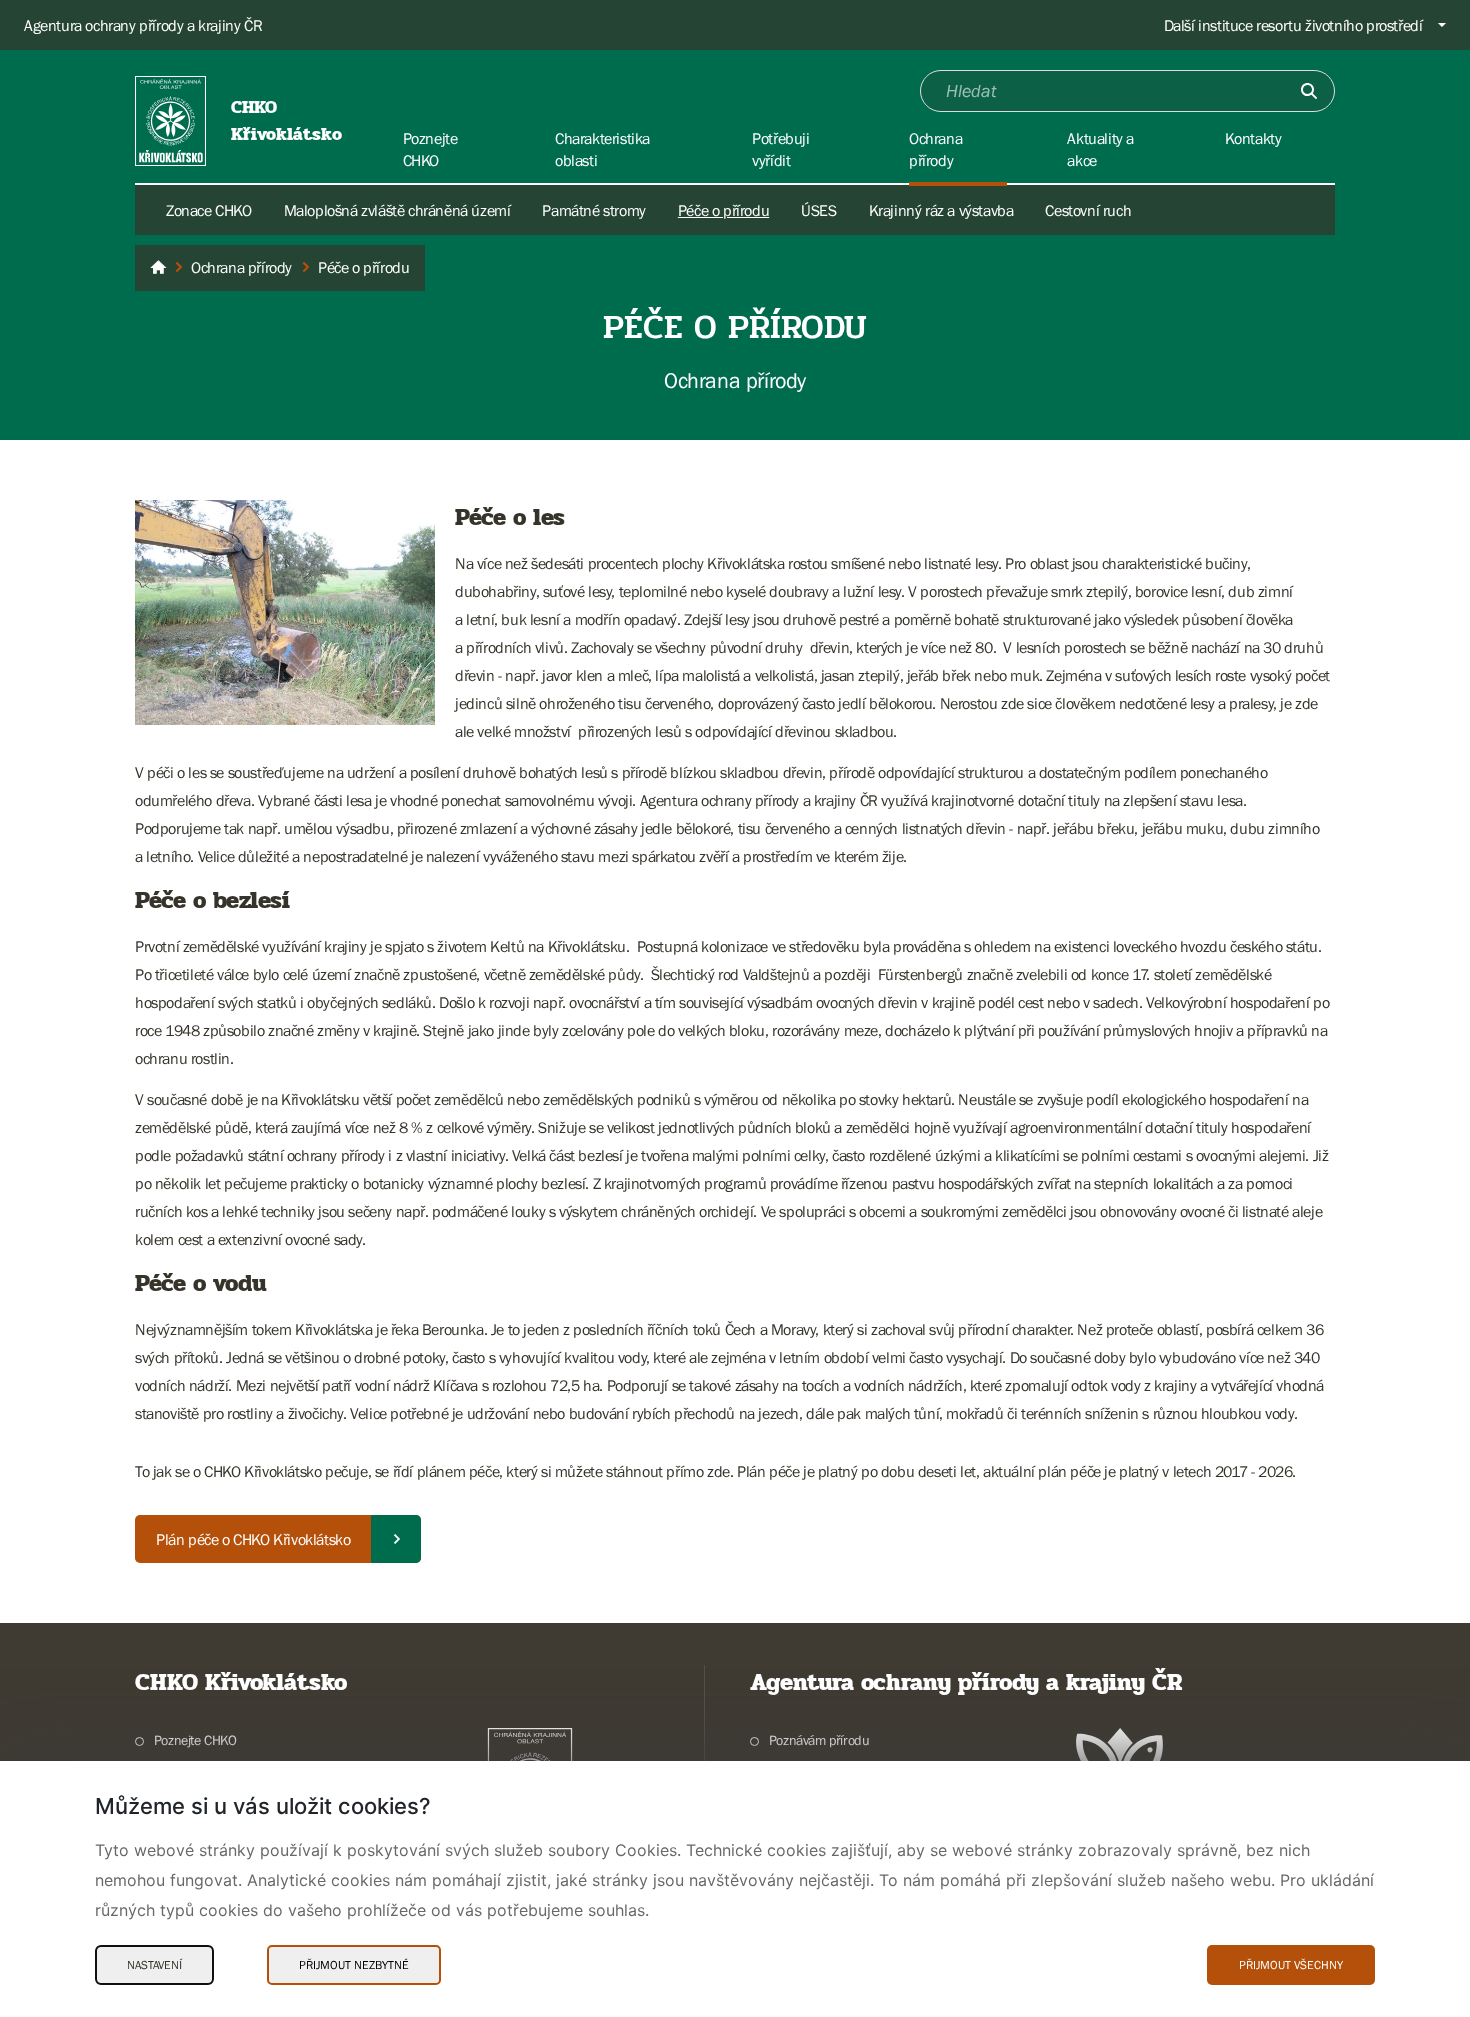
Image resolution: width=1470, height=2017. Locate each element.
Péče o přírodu (723, 210)
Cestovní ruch (1088, 210)
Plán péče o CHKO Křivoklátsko (253, 1539)
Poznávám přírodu (819, 1740)
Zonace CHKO (209, 210)
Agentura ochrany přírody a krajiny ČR (143, 25)
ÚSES (818, 210)
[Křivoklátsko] (158, 268)
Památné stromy (593, 210)
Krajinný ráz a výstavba (941, 210)
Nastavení (154, 1965)
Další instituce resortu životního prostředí (1293, 25)
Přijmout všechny (1291, 1965)
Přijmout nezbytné (354, 1965)
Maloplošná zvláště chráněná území (397, 210)
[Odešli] (1309, 91)
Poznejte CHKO (195, 1740)
